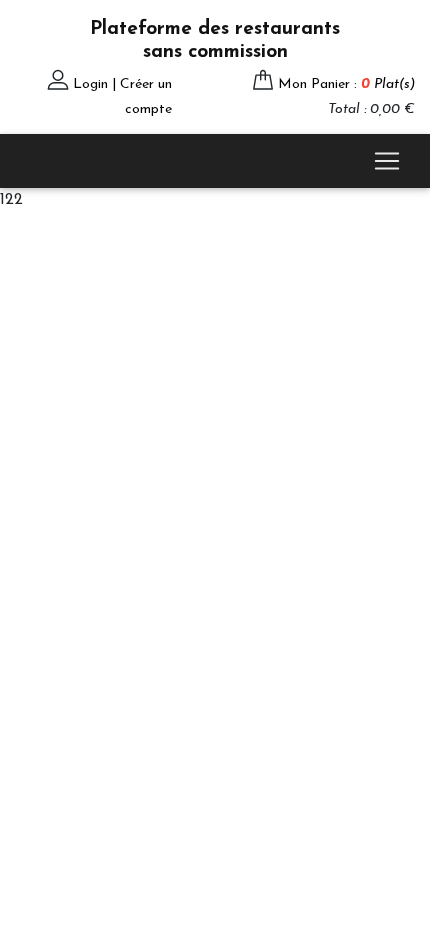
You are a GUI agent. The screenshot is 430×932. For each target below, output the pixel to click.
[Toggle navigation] (387, 161)
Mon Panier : (346, 84)
